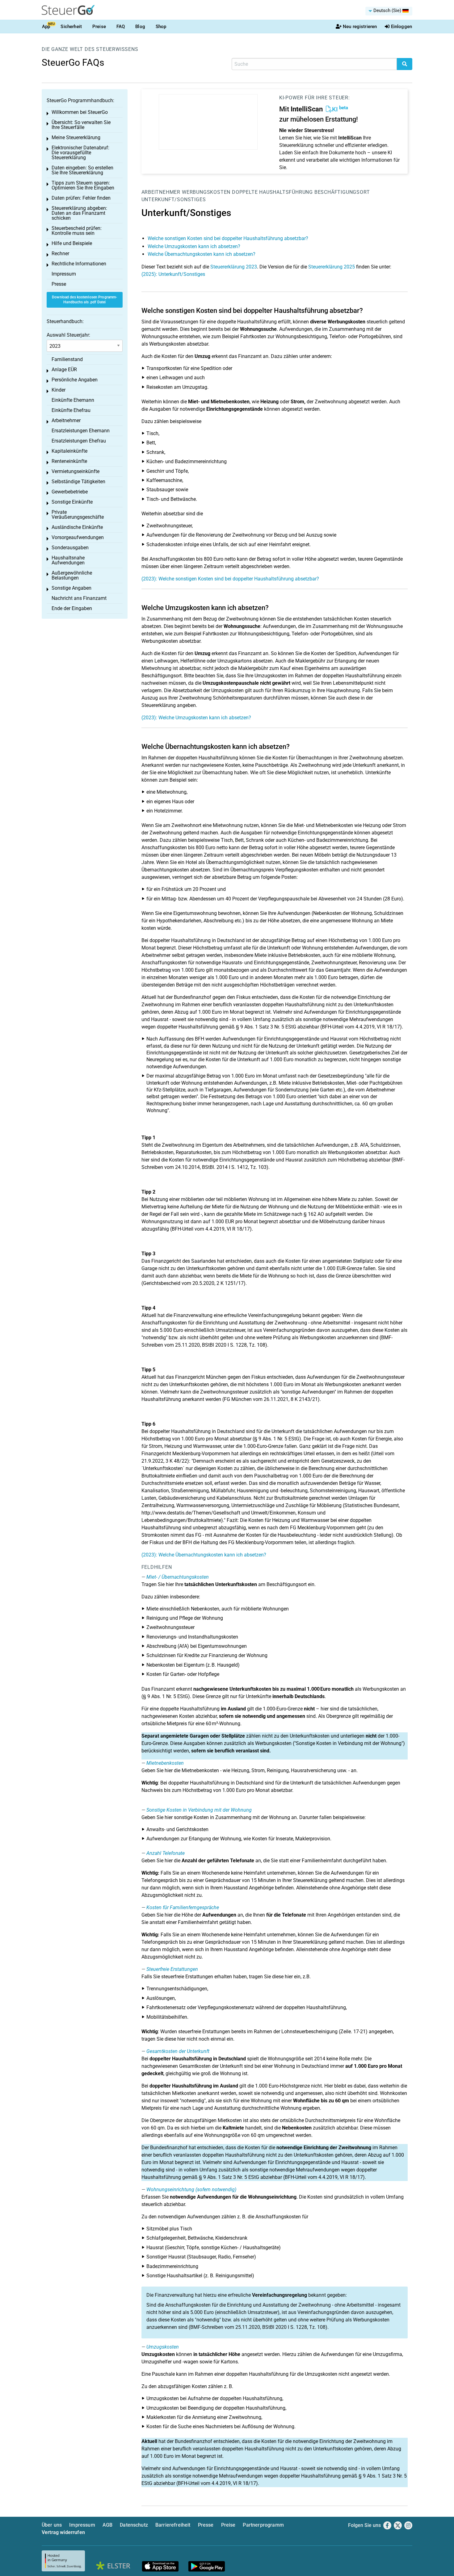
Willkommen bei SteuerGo (80, 112)
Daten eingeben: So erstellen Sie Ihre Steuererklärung (82, 170)
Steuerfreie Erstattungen (172, 1969)
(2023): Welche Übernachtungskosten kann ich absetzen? (204, 1555)
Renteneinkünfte (69, 461)
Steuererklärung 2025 (332, 267)
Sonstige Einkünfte (72, 502)
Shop (161, 27)
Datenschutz (134, 2525)
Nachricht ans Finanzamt (79, 598)
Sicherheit (71, 27)
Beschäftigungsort (342, 192)
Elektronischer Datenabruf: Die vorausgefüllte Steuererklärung (80, 153)
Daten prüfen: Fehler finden (81, 198)
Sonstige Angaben (71, 588)
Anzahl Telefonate (166, 1853)
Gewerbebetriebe (70, 492)
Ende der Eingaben (72, 608)
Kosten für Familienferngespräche (183, 1907)
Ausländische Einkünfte (77, 527)
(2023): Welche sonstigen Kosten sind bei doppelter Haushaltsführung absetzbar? (230, 579)
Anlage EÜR (64, 370)
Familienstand (67, 359)
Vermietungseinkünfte (76, 471)
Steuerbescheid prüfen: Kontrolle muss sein (77, 231)
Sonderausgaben (70, 548)
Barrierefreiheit (173, 2525)
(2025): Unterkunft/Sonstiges (173, 274)
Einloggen (401, 27)
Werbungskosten (206, 192)
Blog (140, 27)
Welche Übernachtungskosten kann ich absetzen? (202, 254)
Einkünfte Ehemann (73, 400)
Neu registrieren (360, 27)
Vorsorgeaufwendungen (78, 537)
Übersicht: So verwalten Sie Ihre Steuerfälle (81, 125)
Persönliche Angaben (75, 380)
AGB (107, 2525)
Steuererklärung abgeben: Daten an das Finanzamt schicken (79, 213)
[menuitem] (389, 11)
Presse (59, 284)
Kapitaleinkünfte (69, 451)
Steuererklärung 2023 (234, 267)
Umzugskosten (163, 2347)
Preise (99, 27)
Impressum (64, 274)
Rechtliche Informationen (79, 264)
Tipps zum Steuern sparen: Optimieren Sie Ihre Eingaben (83, 185)
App (46, 27)
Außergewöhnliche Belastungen (72, 575)
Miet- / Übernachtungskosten (178, 1577)
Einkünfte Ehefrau (71, 410)
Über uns (52, 2525)
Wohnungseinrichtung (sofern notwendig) (191, 2190)
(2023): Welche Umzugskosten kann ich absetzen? (196, 718)
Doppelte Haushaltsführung (272, 192)
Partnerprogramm (263, 2525)
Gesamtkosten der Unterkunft (178, 2051)
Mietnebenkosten (165, 1763)
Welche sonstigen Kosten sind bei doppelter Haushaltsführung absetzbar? (228, 238)
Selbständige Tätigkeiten (78, 482)
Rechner (60, 253)
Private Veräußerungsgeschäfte (78, 515)
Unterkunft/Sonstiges (174, 199)
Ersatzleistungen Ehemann (81, 431)
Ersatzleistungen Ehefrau (79, 441)
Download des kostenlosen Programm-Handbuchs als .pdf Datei (84, 300)
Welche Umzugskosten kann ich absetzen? (194, 246)
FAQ (121, 27)
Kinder (59, 390)
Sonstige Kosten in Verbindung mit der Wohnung (199, 1810)
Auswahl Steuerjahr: (68, 335)
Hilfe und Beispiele (72, 243)
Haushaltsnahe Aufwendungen (68, 560)
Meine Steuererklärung (76, 137)
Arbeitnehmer (161, 192)
